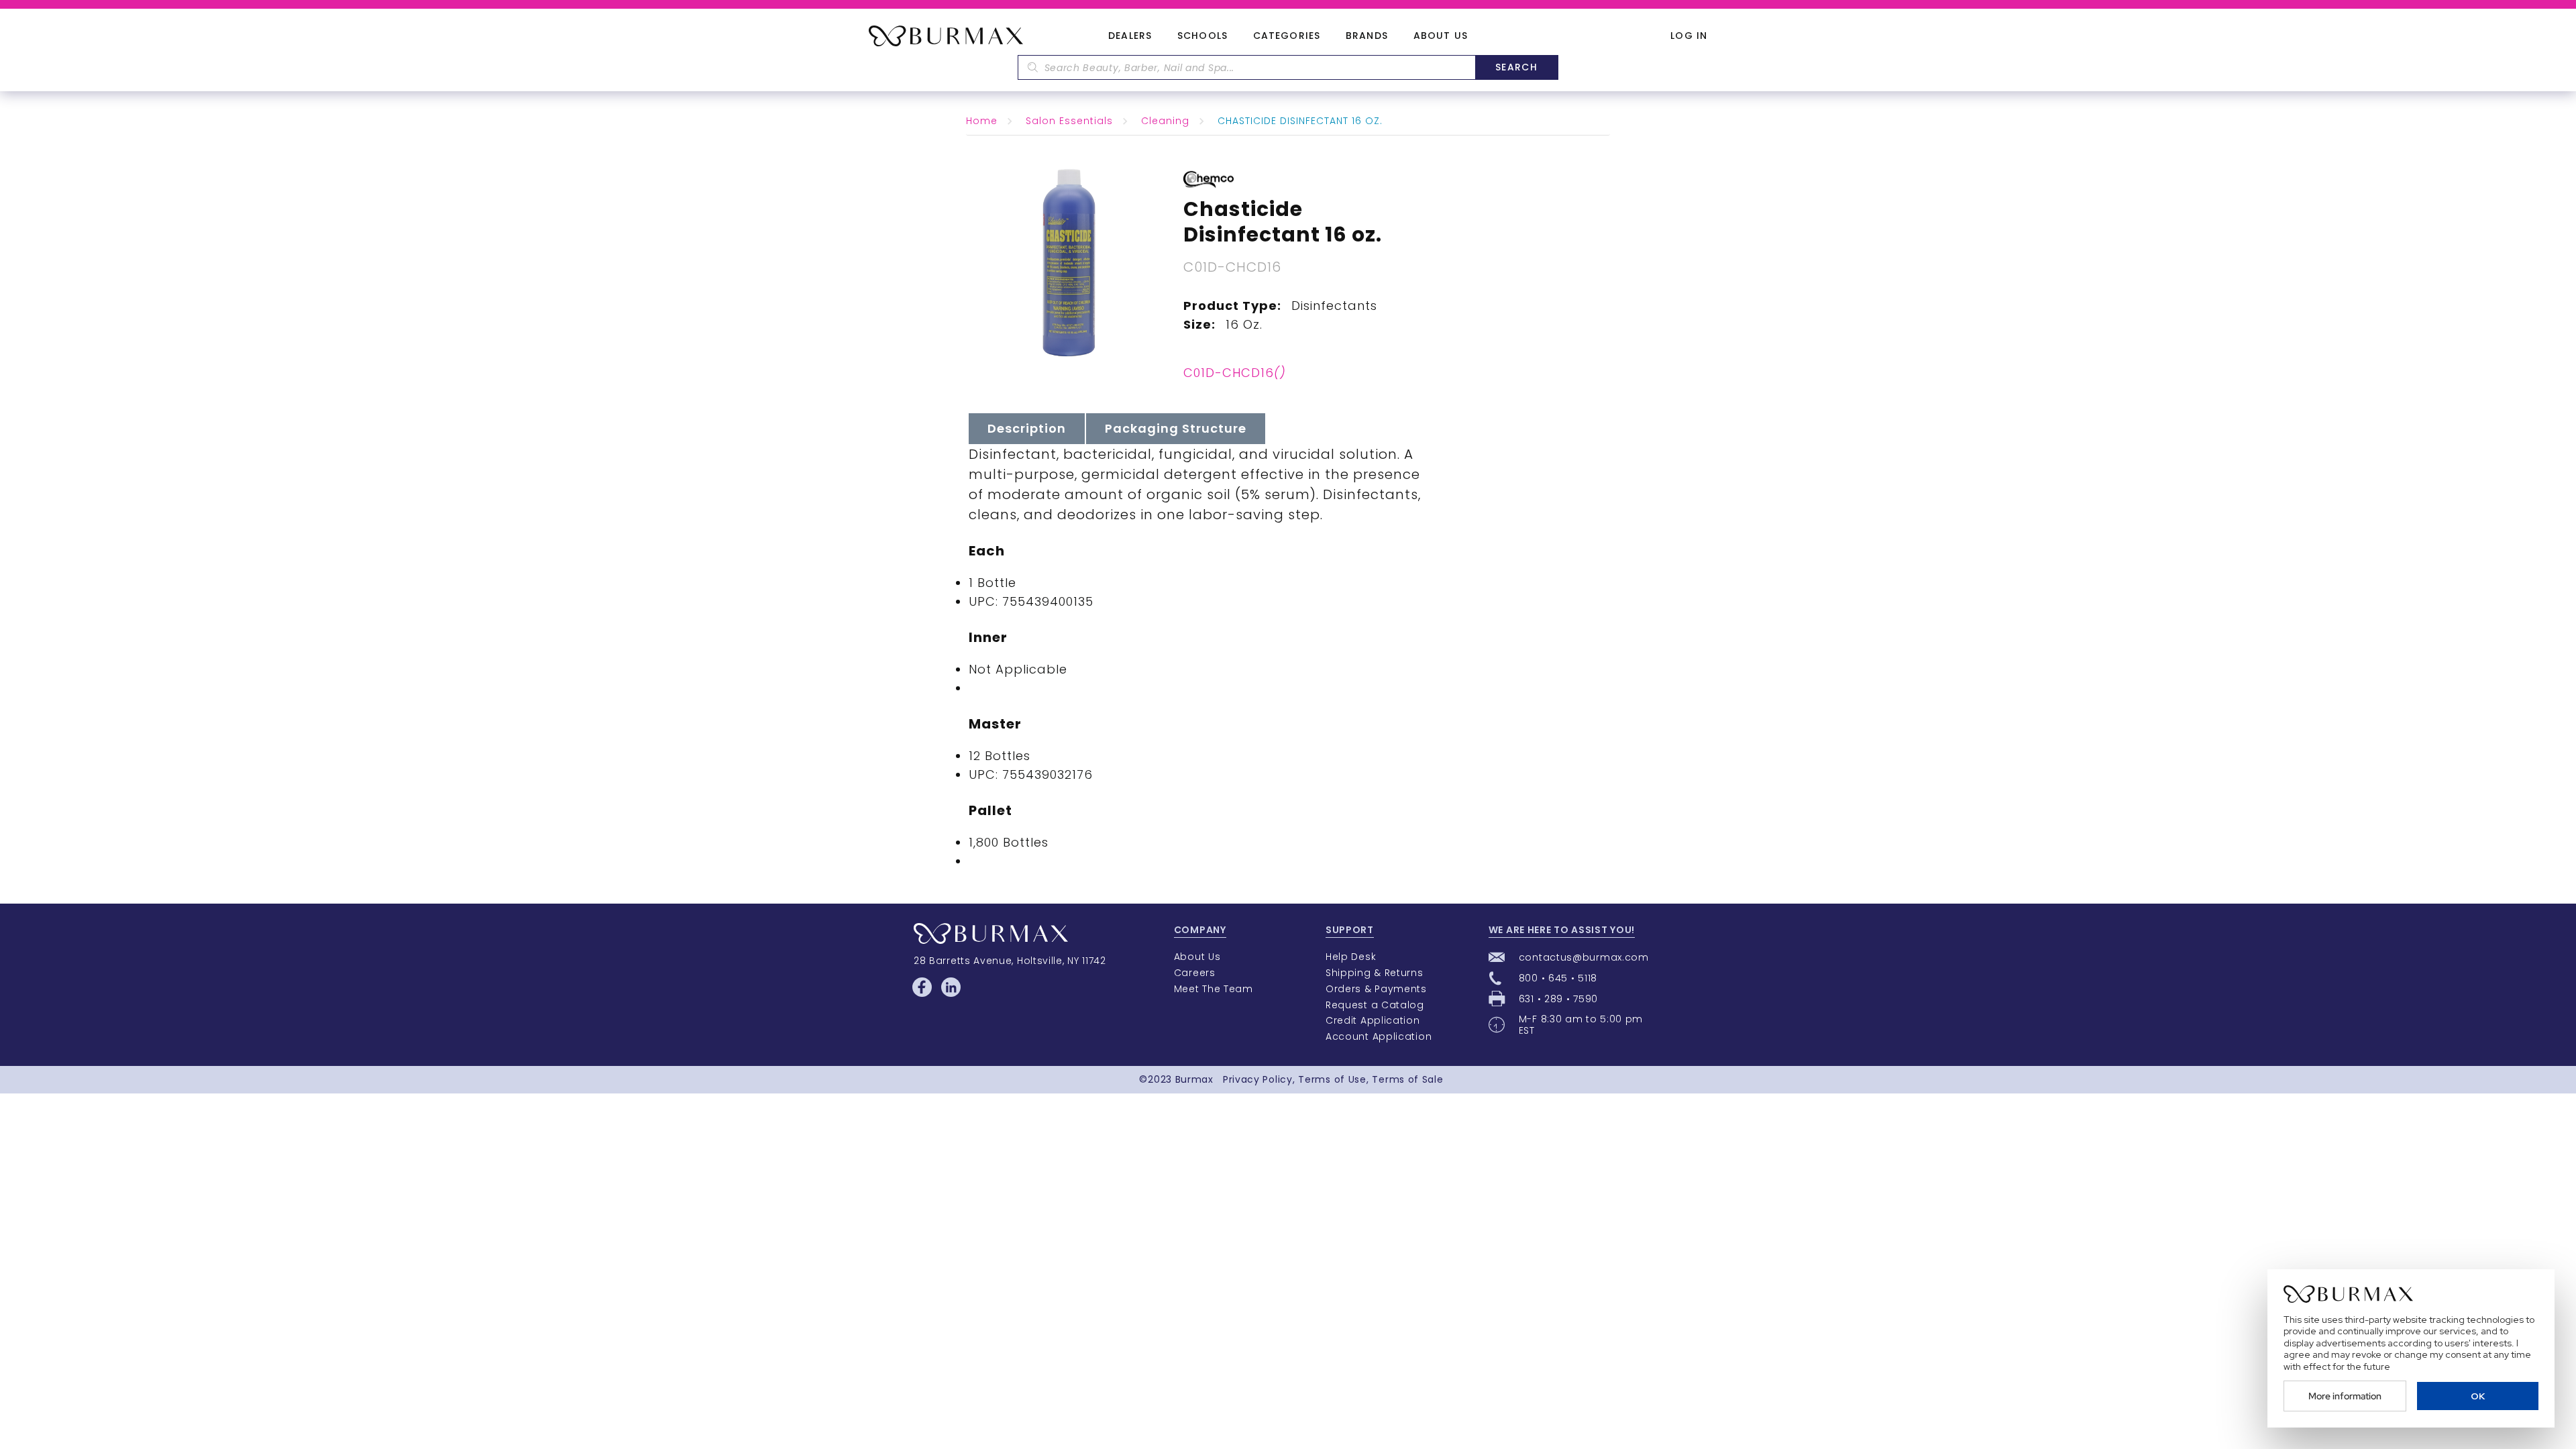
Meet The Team (1214, 989)
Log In (1689, 36)
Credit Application (1373, 1020)
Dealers (1130, 36)
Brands (1367, 36)
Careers (1195, 973)
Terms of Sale (1407, 1079)
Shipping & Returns (1375, 973)
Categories (1287, 36)
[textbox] (1246, 67)
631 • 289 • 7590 (1558, 999)
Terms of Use (1332, 1079)
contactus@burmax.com (1584, 957)
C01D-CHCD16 (1235, 373)
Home (982, 121)
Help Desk (1351, 957)
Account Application (1379, 1036)
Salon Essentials (1069, 121)
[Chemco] (1209, 178)
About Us (1441, 36)
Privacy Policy (1258, 1079)
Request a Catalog (1375, 1005)
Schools (1202, 36)
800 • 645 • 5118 (1558, 978)
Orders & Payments (1376, 989)
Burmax (1194, 1079)
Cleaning (1165, 121)
